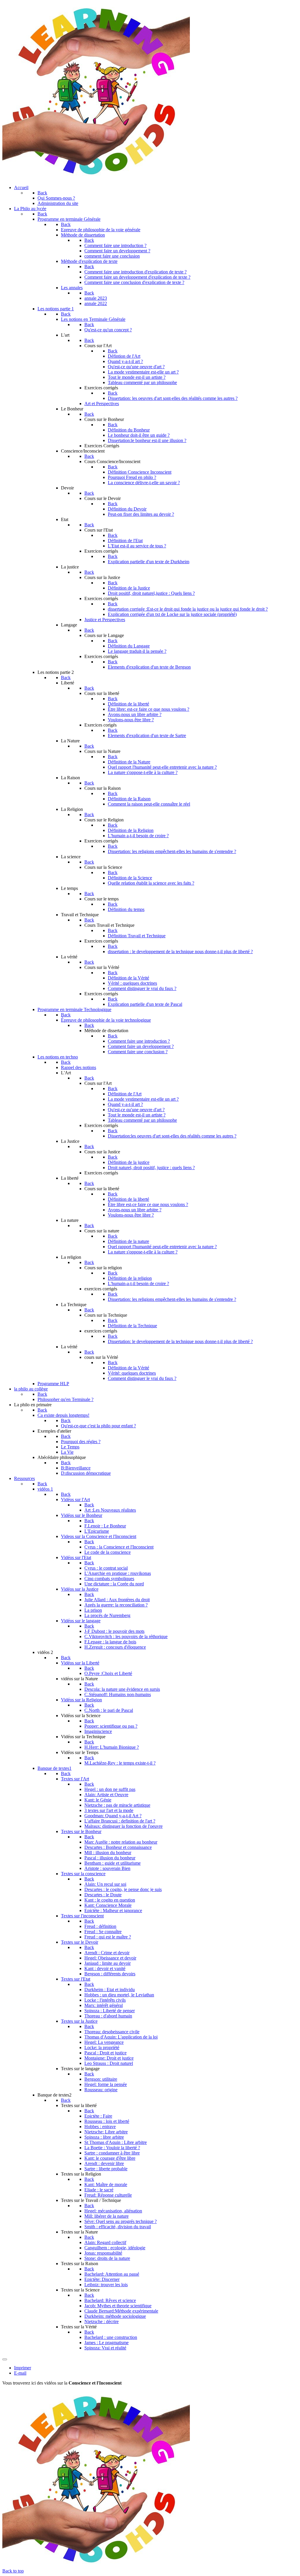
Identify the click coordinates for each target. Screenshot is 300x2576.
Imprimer (23, 2368)
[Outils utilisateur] (5, 2359)
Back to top (13, 2571)
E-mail (20, 2373)
